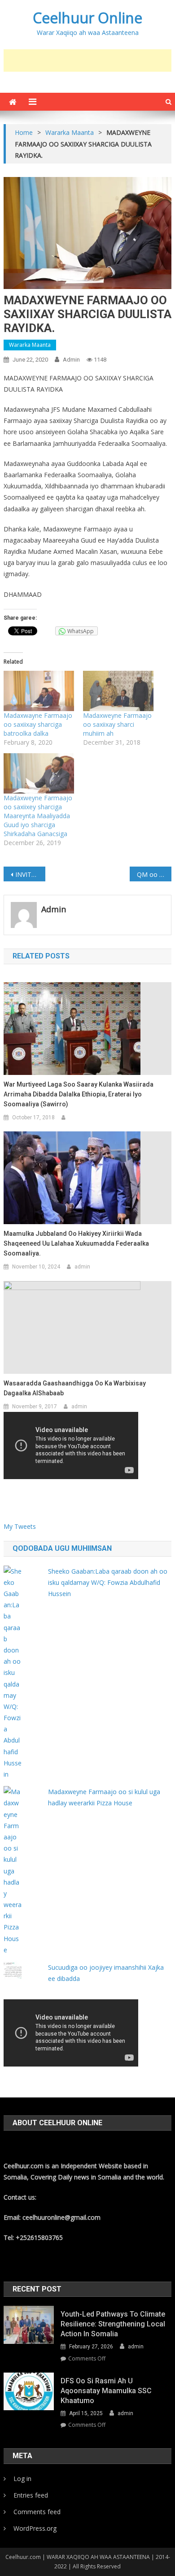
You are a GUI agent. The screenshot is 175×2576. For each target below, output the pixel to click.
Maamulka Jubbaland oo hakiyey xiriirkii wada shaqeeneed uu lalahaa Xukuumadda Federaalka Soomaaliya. (76, 1243)
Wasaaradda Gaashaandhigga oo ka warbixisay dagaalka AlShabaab (75, 1388)
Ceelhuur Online (87, 18)
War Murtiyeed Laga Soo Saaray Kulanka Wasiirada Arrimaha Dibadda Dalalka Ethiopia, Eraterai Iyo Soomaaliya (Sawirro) (79, 1094)
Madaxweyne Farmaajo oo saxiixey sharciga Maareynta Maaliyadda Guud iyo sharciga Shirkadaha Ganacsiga (38, 816)
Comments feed (37, 2512)
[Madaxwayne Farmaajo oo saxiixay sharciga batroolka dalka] (39, 691)
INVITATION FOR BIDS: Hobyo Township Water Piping (31, 874)
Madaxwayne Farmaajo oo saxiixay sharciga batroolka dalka (38, 724)
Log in (22, 2479)
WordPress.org (35, 2528)
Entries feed (31, 2495)
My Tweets (20, 1526)
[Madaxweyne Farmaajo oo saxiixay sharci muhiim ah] (118, 691)
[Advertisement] (89, 60)
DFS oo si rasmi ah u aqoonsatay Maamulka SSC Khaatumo (106, 2391)
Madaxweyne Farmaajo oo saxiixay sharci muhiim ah (117, 724)
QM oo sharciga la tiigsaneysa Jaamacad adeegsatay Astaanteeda (154, 874)
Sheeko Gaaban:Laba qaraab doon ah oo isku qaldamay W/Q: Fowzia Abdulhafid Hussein (108, 1582)
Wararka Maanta (30, 345)
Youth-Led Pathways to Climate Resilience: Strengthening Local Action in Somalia (113, 2324)
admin (71, 360)
